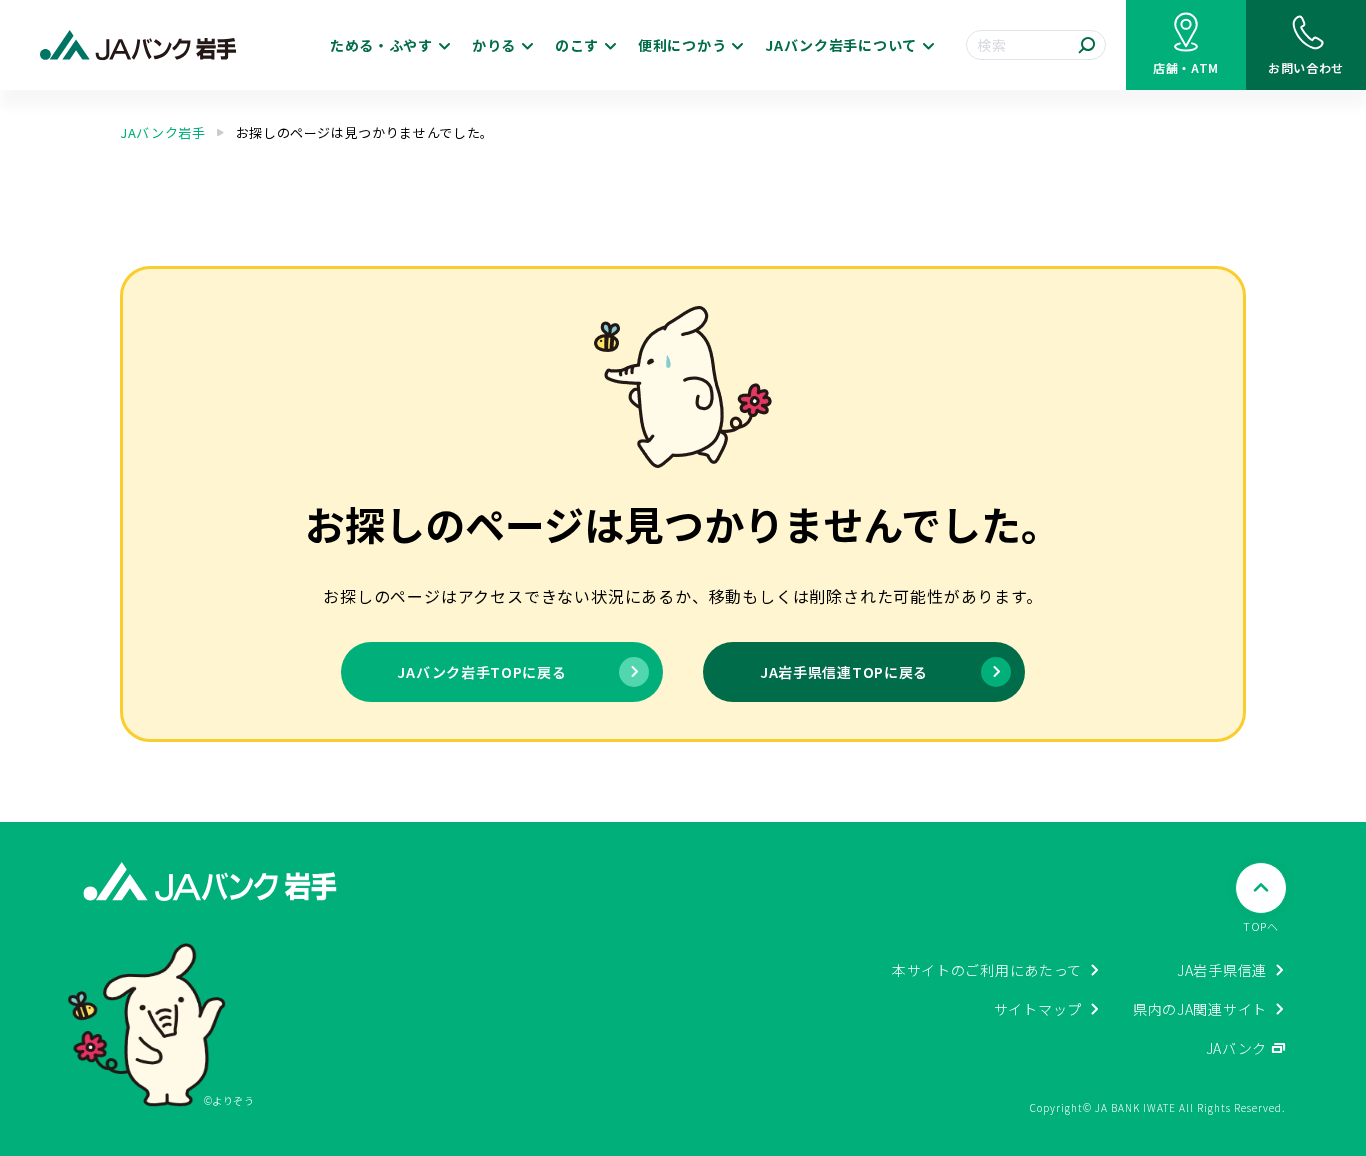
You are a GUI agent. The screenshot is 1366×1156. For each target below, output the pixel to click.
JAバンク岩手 (163, 132)
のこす (577, 45)
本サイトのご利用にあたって (987, 970)
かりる (494, 45)
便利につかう (682, 45)
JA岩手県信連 (1222, 970)
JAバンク (1237, 1048)
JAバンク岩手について (841, 45)
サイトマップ (1038, 1009)
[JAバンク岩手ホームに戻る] (138, 45)
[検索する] (1087, 45)
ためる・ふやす (381, 45)
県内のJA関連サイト (1200, 1009)
